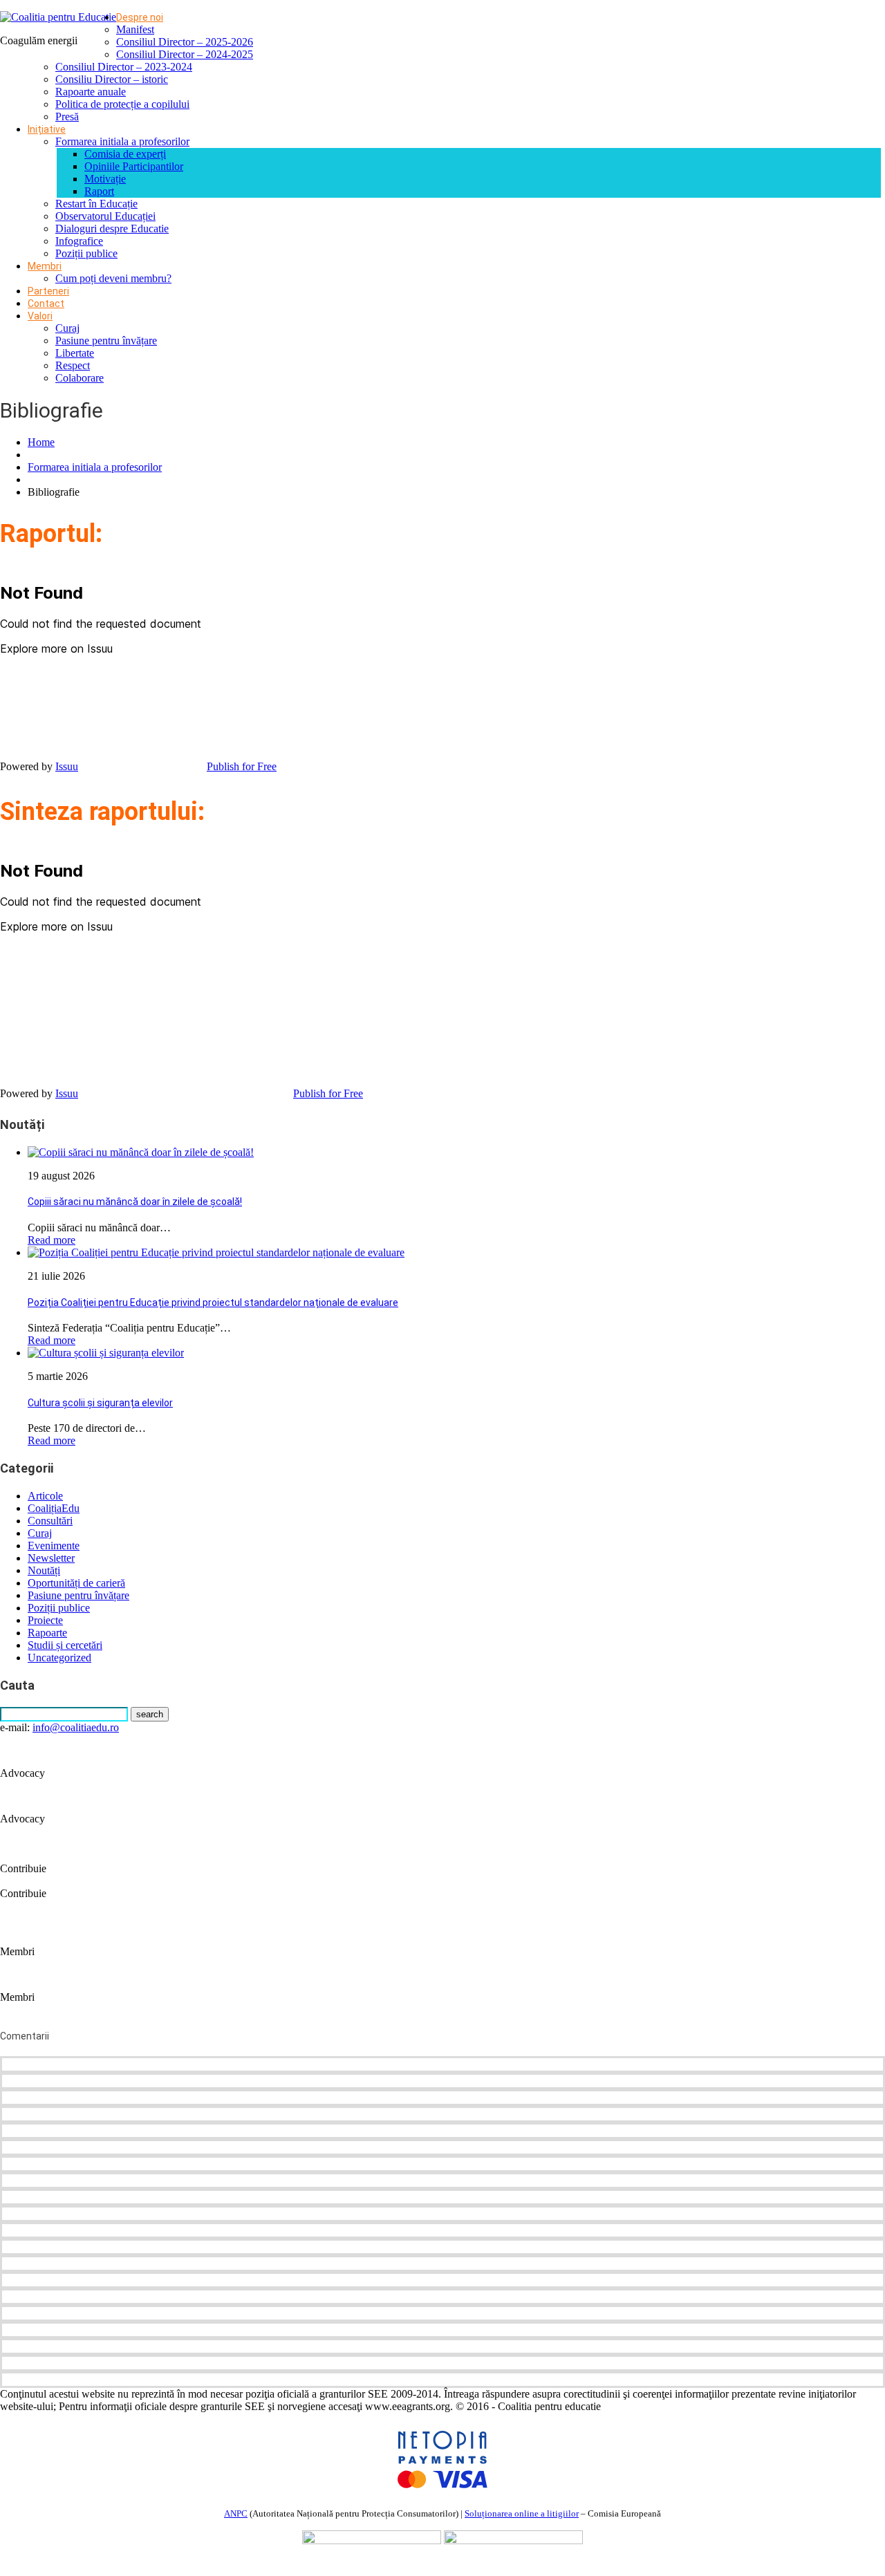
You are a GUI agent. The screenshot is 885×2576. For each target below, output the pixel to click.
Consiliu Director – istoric (112, 79)
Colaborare (80, 378)
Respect (73, 365)
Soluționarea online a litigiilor (522, 2513)
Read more (52, 1240)
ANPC (236, 2513)
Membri (45, 266)
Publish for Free (242, 766)
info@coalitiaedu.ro (76, 1727)
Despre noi (140, 17)
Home (41, 442)
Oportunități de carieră (76, 1583)
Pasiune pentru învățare (106, 340)
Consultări (50, 1521)
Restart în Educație (96, 204)
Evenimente (54, 1546)
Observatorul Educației (105, 216)
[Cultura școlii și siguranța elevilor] (106, 1353)
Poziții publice (86, 253)
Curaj (67, 328)
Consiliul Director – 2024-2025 (185, 54)
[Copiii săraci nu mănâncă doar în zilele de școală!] (141, 1152)
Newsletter (51, 1558)
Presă (67, 116)
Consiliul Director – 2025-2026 (185, 42)
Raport (99, 191)
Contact (46, 304)
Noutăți (44, 1570)
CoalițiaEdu (54, 1508)
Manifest (135, 29)
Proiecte (45, 1620)
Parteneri (48, 291)
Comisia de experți (125, 154)
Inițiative (47, 129)
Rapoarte (47, 1633)
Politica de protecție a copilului (122, 104)
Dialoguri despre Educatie (112, 228)
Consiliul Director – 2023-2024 (124, 67)
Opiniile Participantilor (134, 166)
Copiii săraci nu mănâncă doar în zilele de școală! (135, 1202)
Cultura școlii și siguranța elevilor (100, 1403)
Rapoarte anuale (91, 92)
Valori (40, 316)
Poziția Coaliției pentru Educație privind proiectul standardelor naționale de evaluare (213, 1303)
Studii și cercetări (65, 1645)
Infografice (79, 241)
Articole (45, 1496)
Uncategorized (59, 1658)
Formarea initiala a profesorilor (122, 141)
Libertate (75, 353)
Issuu (67, 766)
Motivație (105, 179)
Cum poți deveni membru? (113, 278)
